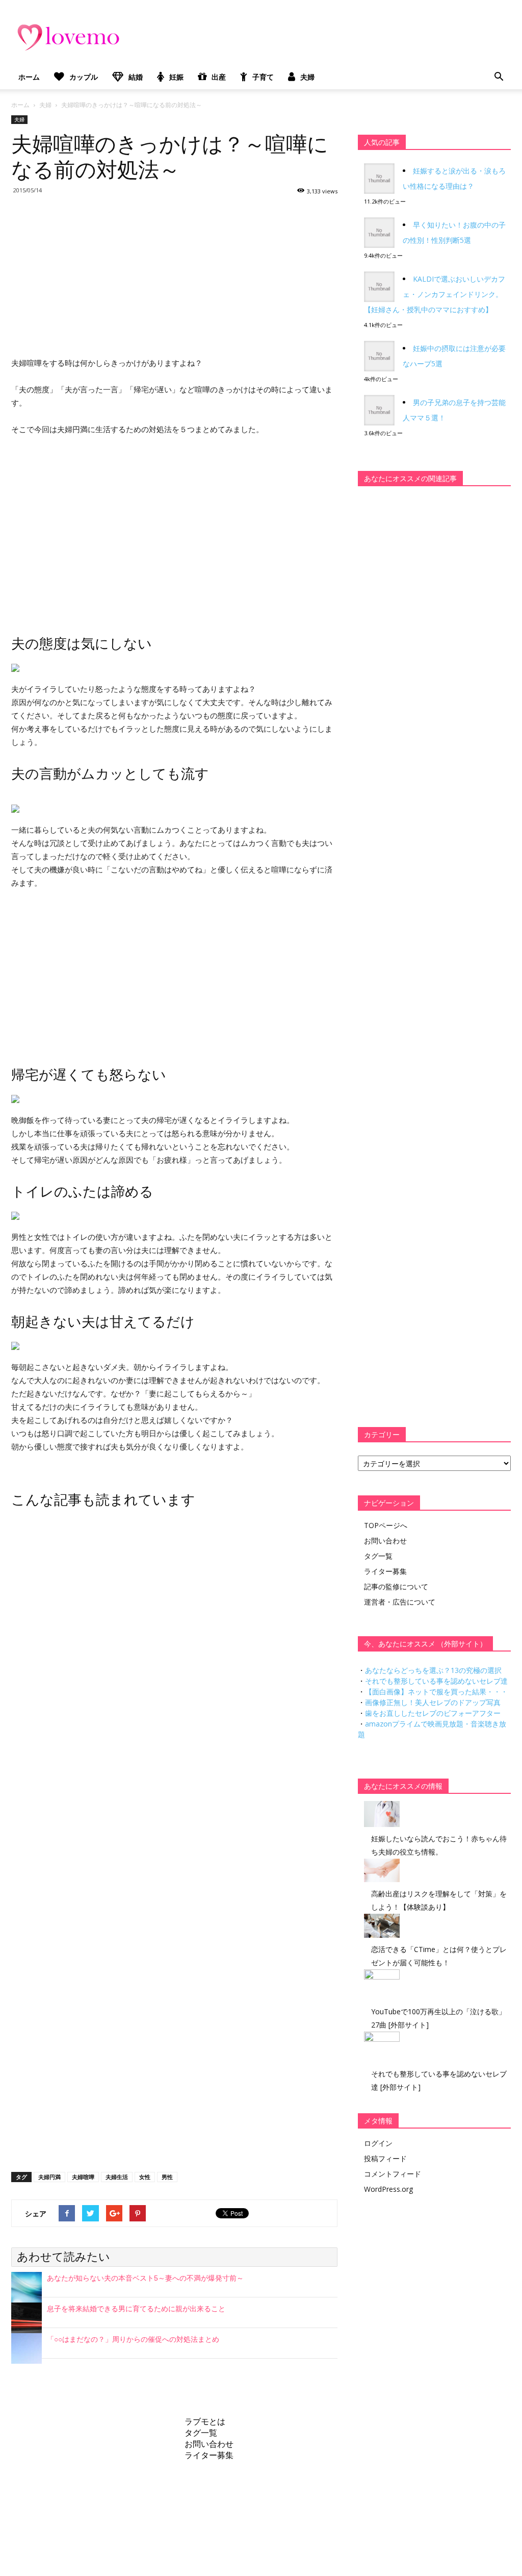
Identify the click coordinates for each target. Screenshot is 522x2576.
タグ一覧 (378, 1556)
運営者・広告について (400, 1602)
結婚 (136, 77)
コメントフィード (393, 2174)
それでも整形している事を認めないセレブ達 (436, 1681)
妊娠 (176, 77)
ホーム (29, 77)
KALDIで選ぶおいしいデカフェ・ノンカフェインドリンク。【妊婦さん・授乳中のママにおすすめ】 (435, 294)
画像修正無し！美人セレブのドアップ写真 (433, 1702)
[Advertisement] (174, 274)
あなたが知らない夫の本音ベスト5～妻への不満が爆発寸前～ (145, 2278)
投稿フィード (385, 2158)
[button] (499, 77)
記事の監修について (396, 1586)
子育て (263, 77)
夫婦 (307, 77)
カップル (84, 77)
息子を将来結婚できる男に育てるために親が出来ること (136, 2309)
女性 (145, 2177)
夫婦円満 (49, 2177)
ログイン (378, 2143)
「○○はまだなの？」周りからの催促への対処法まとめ (133, 2339)
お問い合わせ (385, 1541)
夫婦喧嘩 (83, 2177)
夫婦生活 (117, 2177)
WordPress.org (388, 2189)
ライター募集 (385, 1571)
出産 (219, 77)
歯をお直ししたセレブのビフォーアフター (433, 1713)
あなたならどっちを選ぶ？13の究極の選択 (433, 1670)
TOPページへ (386, 1525)
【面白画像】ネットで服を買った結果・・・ (436, 1692)
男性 (167, 2177)
